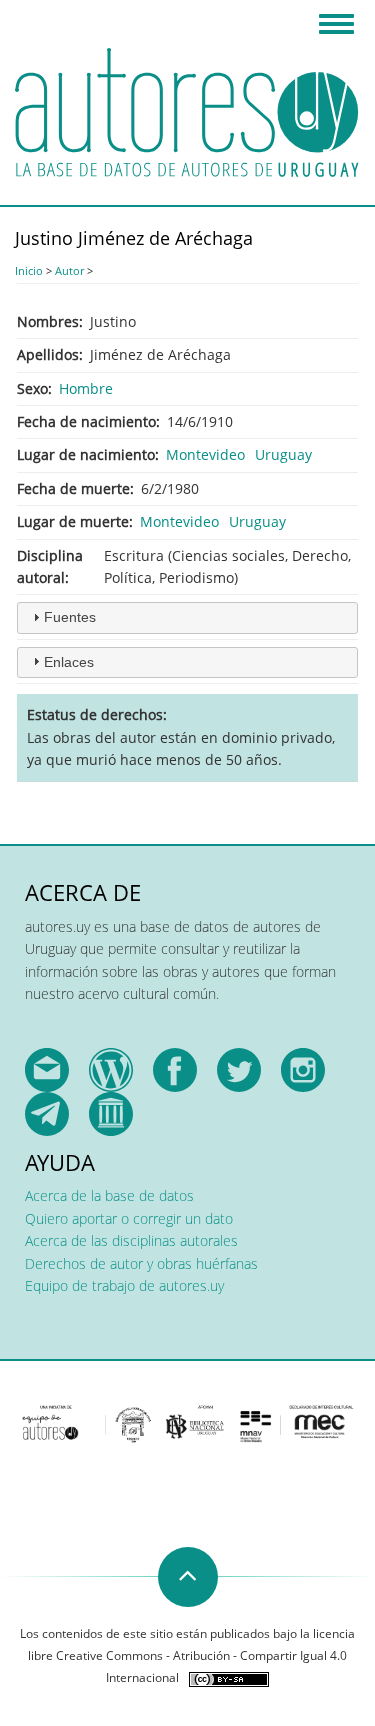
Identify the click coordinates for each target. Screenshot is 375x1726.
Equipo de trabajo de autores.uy (124, 1285)
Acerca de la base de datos (109, 1195)
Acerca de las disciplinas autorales (131, 1240)
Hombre (86, 388)
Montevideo (205, 454)
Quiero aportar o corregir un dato (129, 1218)
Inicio (29, 270)
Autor (69, 270)
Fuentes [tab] (70, 617)
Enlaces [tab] (69, 662)
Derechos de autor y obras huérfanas (141, 1263)
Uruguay (283, 454)
